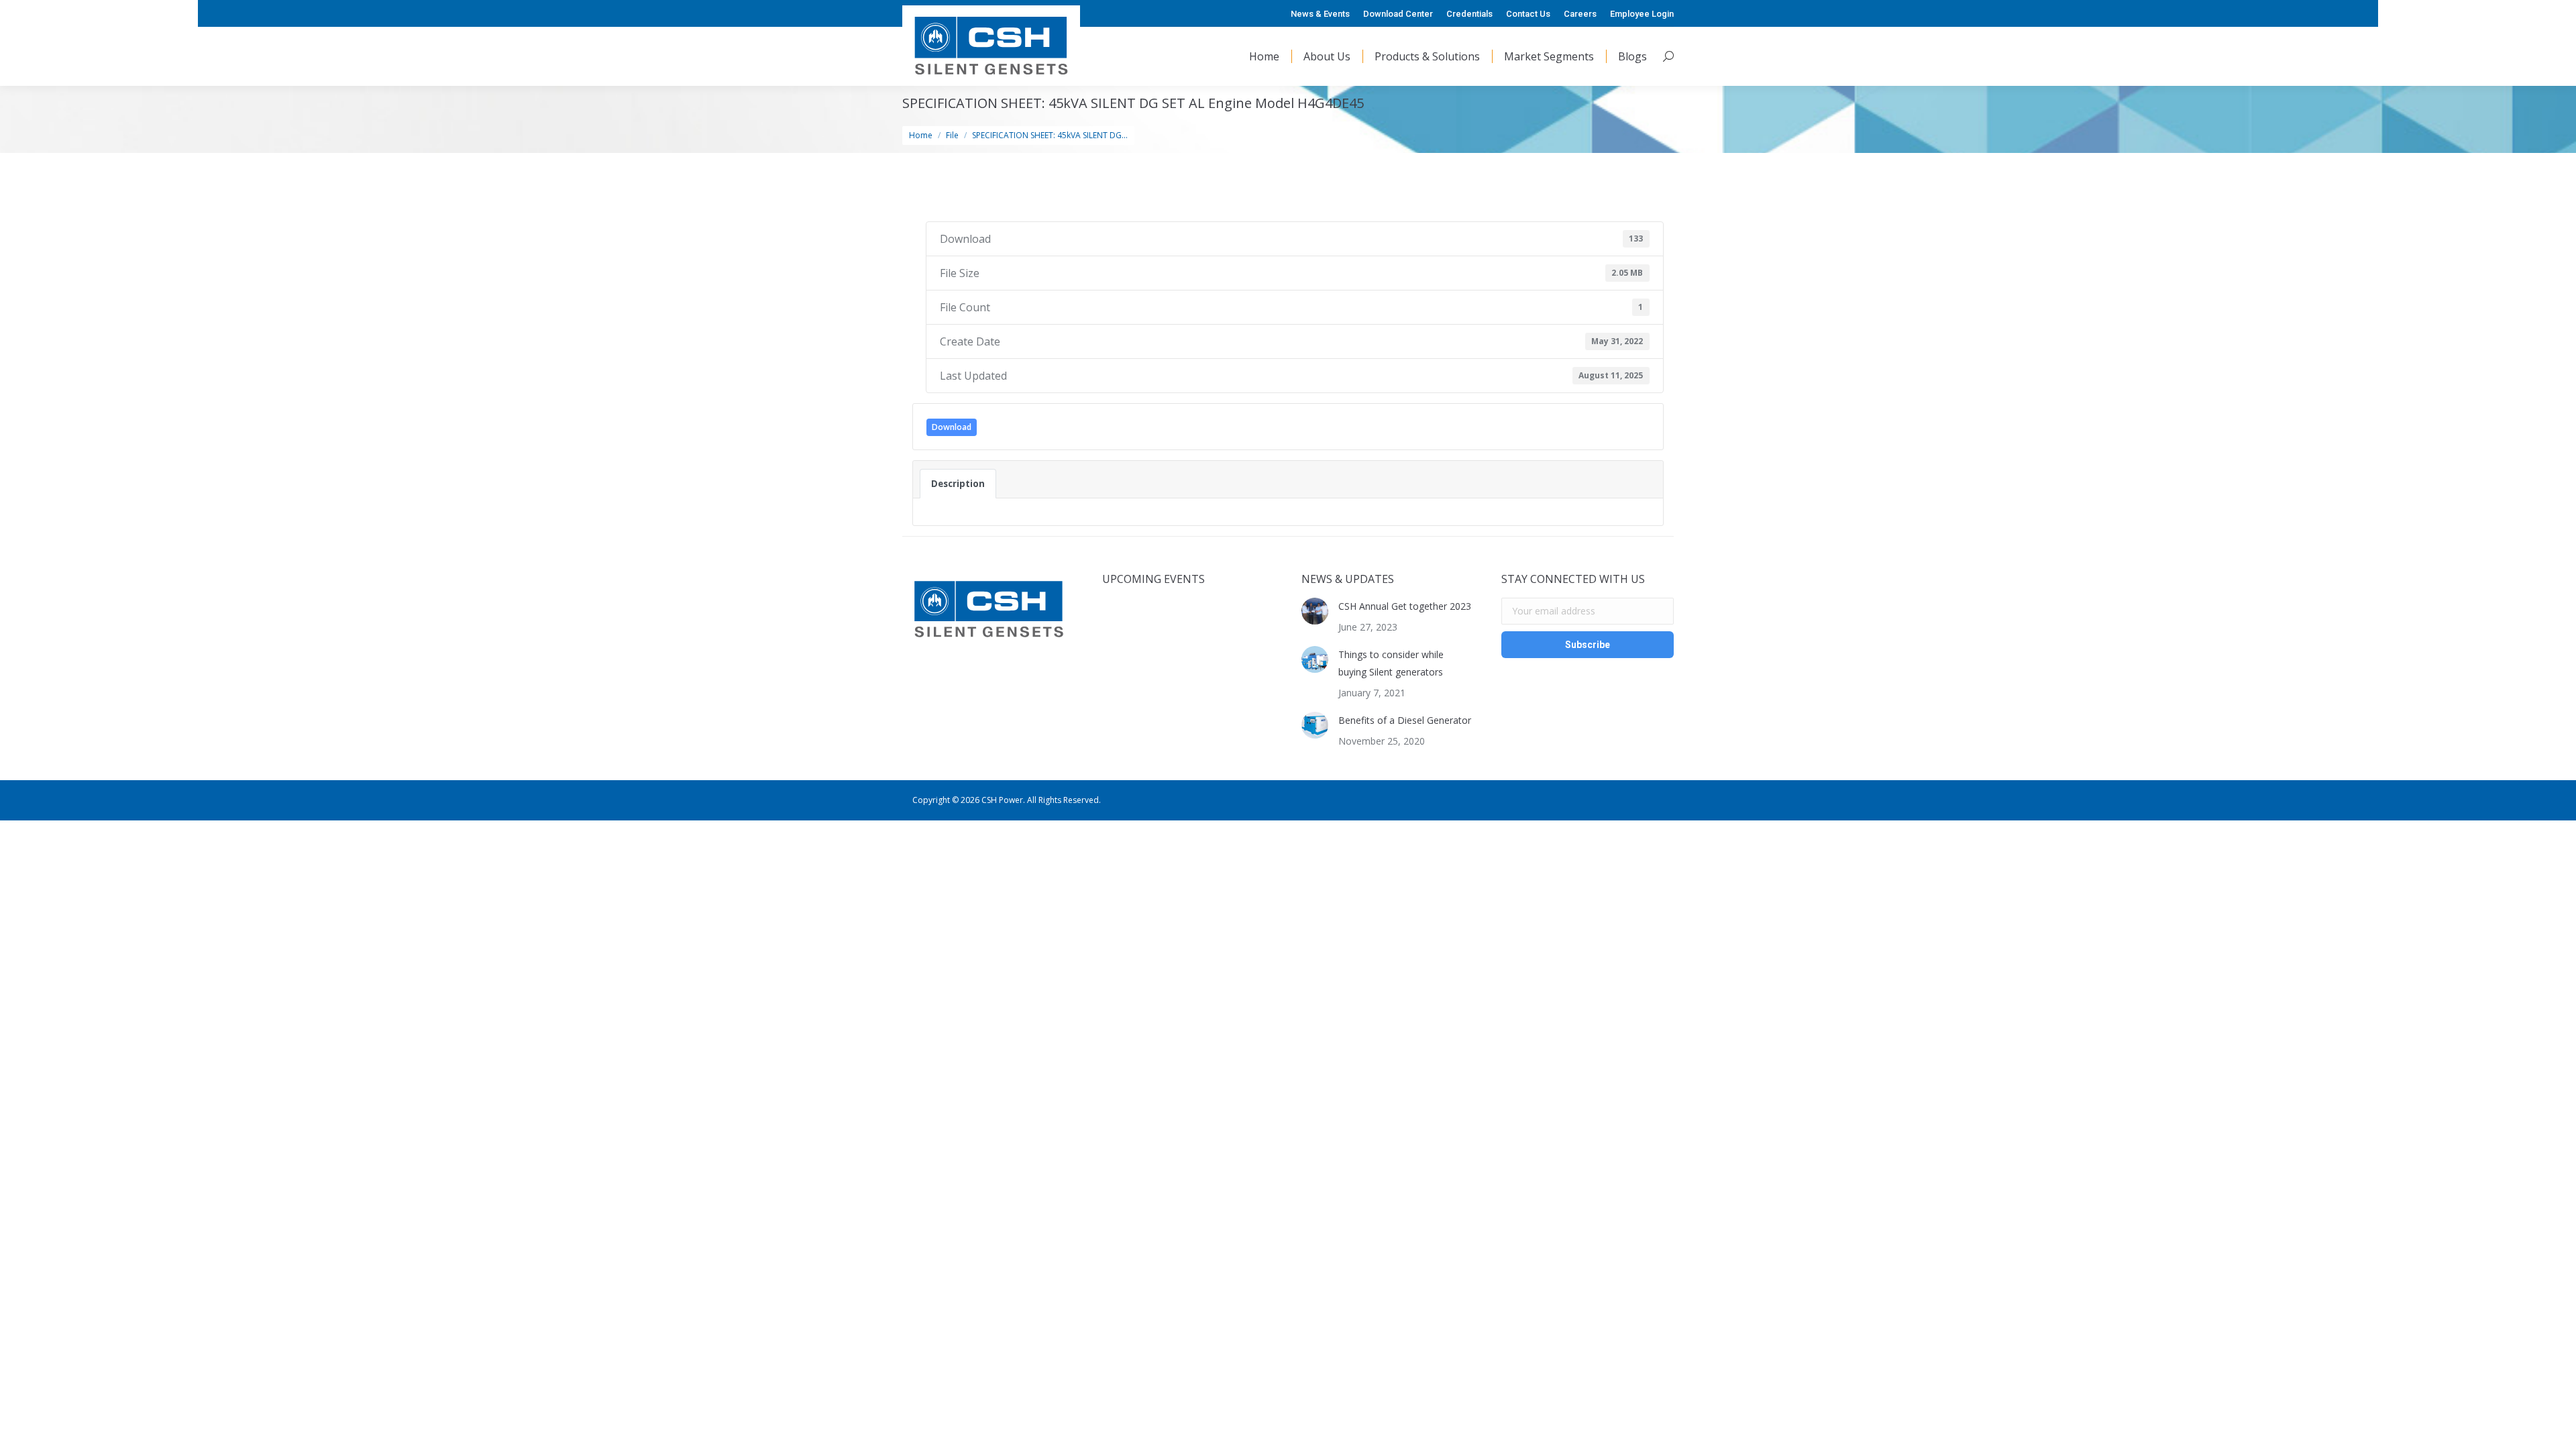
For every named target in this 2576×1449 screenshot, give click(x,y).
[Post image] (1315, 611)
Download (952, 427)
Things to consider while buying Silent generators (1391, 663)
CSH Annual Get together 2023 (1405, 606)
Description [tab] (958, 484)
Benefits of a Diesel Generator (1405, 720)
